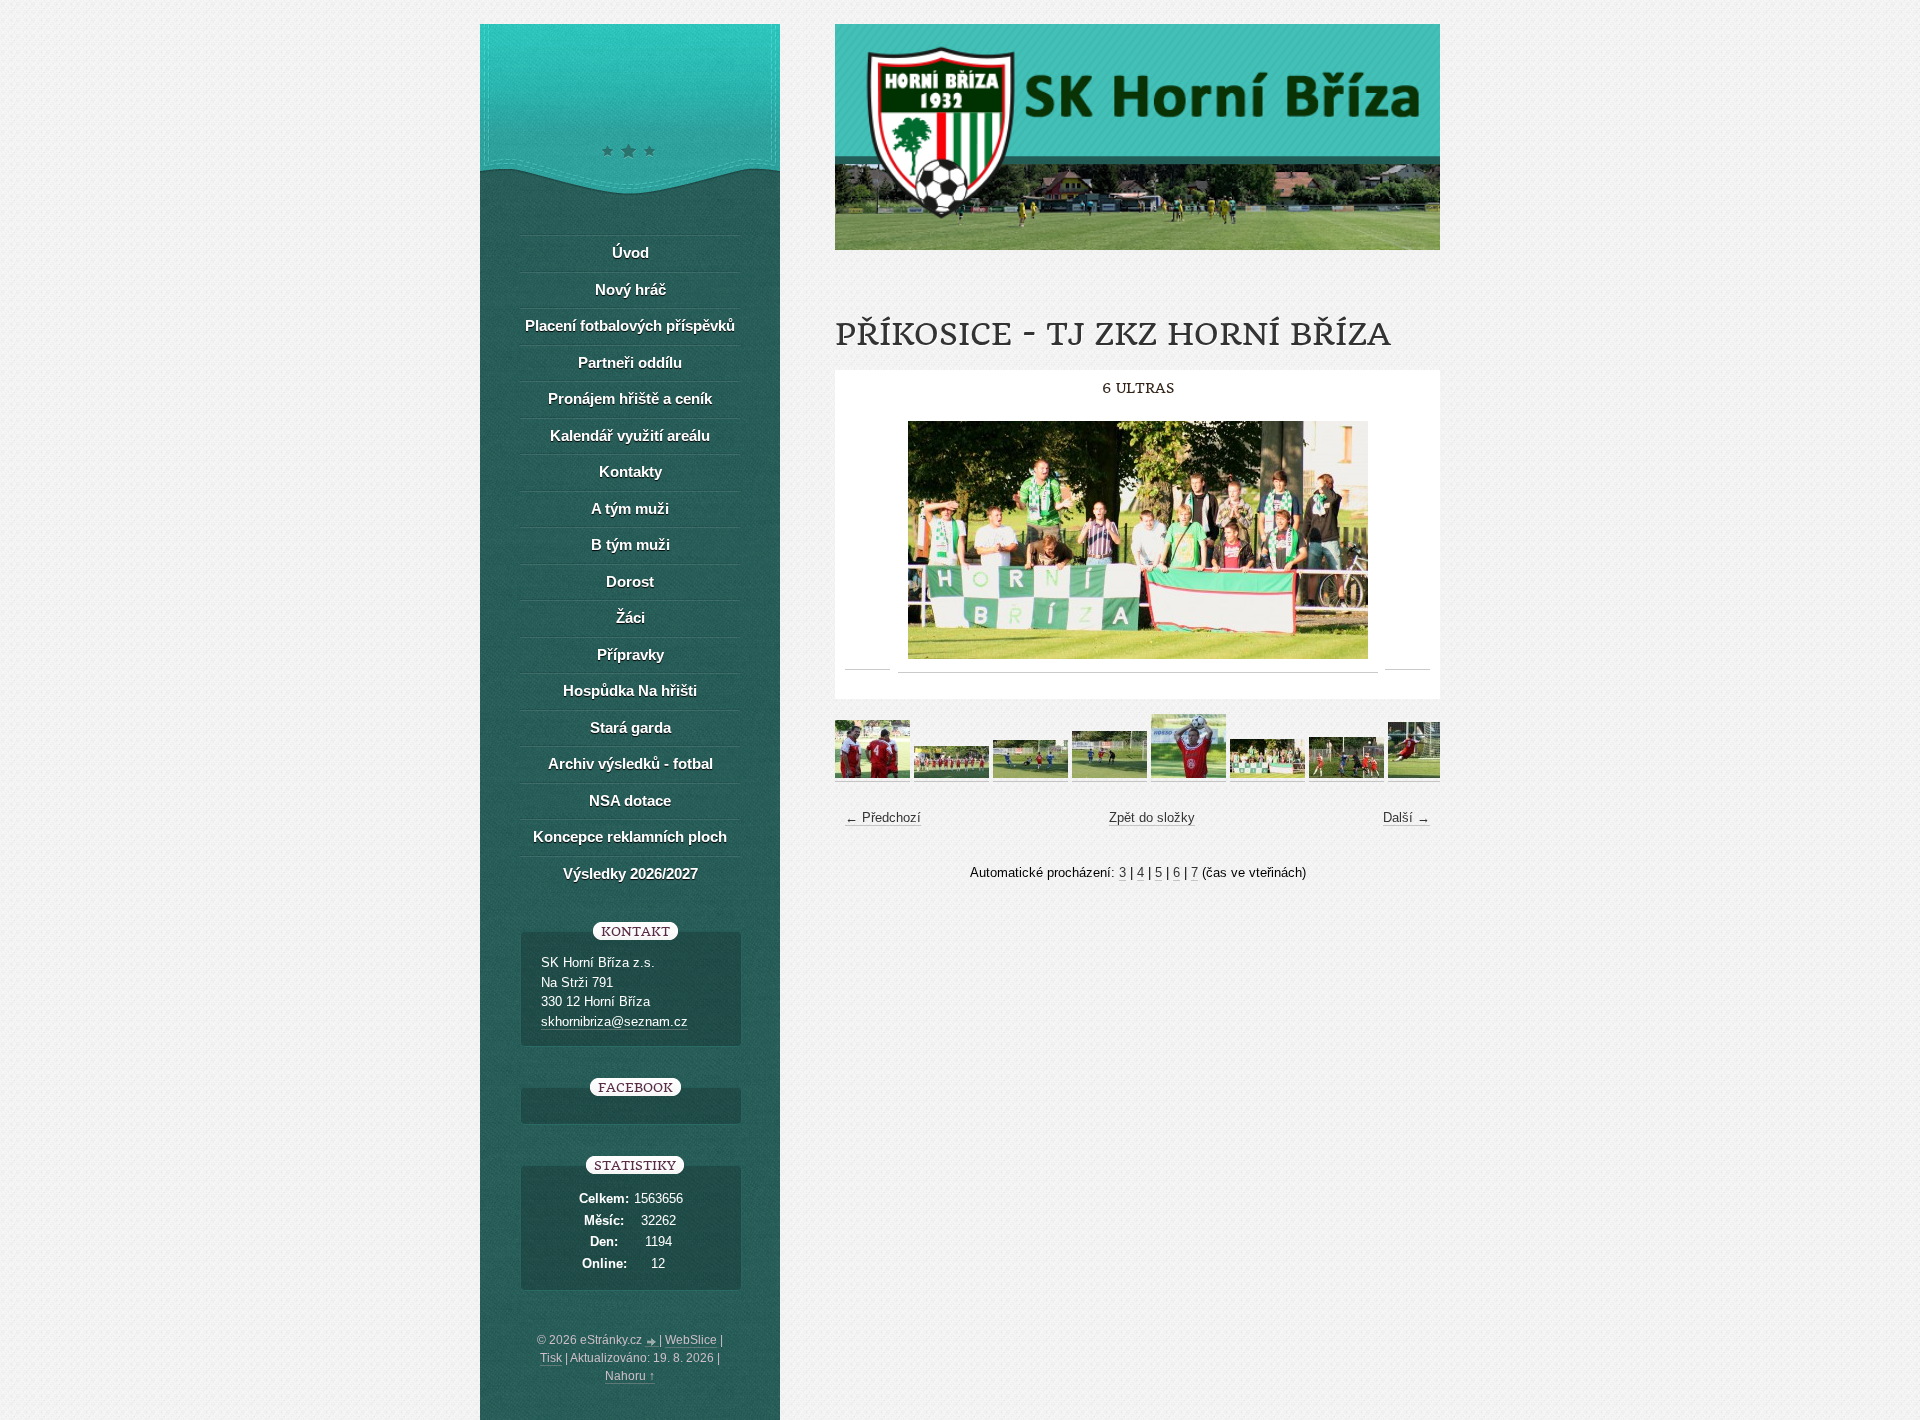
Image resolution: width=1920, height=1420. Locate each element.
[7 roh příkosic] (1346, 774)
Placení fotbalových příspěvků (630, 325)
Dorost (630, 581)
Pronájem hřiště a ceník (630, 398)
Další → (1406, 817)
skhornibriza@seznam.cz (614, 1021)
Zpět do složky (1152, 817)
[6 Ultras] (1267, 774)
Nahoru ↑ (630, 1376)
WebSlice (691, 1340)
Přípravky (630, 654)
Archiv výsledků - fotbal (630, 763)
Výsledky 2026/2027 (630, 873)
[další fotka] (1407, 540)
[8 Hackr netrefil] (1425, 774)
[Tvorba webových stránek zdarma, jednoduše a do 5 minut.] (652, 1342)
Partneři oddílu (630, 362)
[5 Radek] (1188, 774)
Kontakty (630, 471)
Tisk (551, 1358)
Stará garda (630, 727)
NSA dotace (630, 800)
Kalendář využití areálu (630, 435)
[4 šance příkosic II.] (1109, 774)
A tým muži (630, 508)
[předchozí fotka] (867, 540)
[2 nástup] (951, 774)
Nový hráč (630, 289)
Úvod (630, 252)
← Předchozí (883, 817)
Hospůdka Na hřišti (630, 690)
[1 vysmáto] (872, 774)
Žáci (630, 617)
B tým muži (630, 544)
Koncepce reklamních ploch (630, 836)
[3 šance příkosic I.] (1030, 774)
